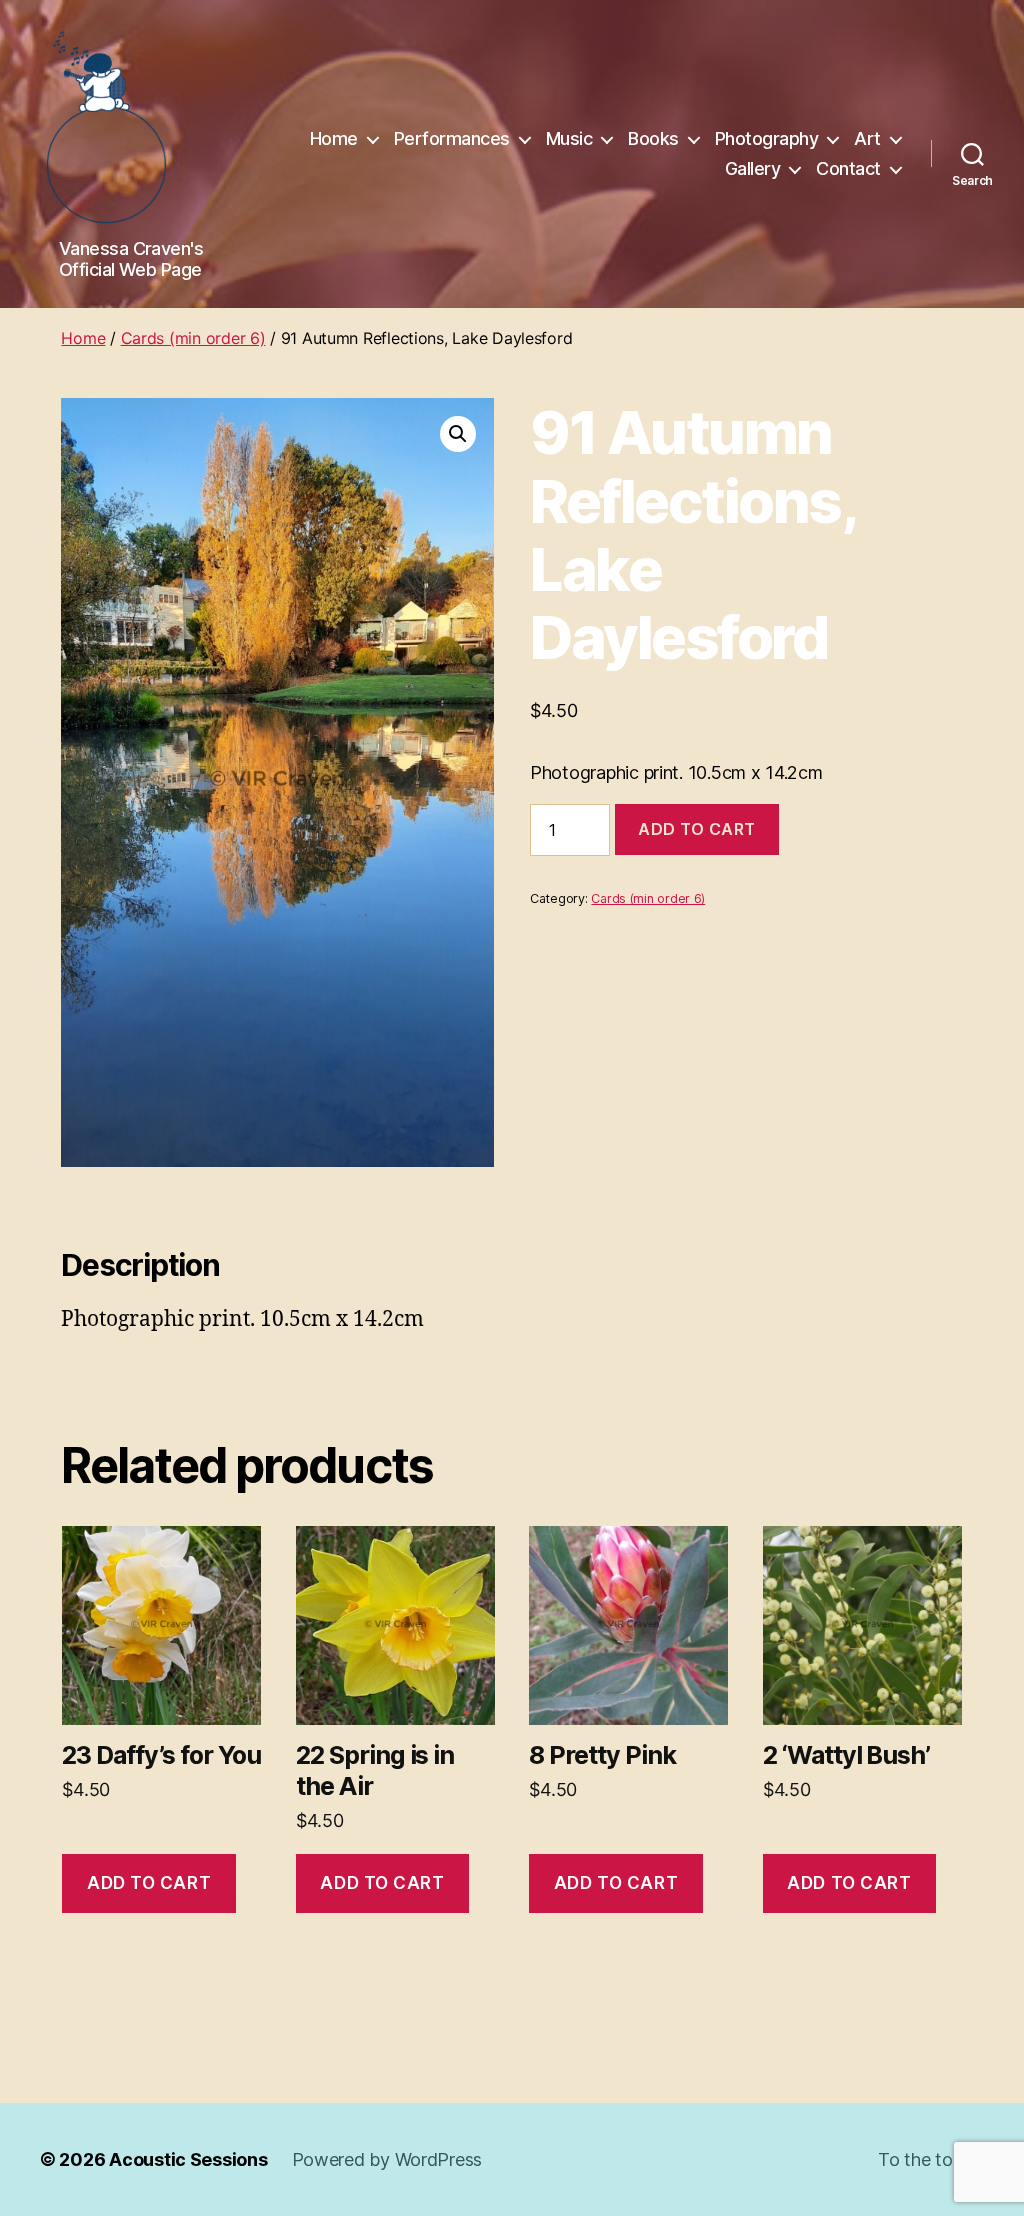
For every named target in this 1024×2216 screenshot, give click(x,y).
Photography (767, 138)
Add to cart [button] (149, 1883)
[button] (458, 434)
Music (569, 138)
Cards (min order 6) (193, 338)
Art (867, 138)
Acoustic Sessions (188, 2159)
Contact (848, 168)
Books (653, 138)
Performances (452, 138)
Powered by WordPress (387, 2159)
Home (334, 138)
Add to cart (697, 829)
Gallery (753, 168)
